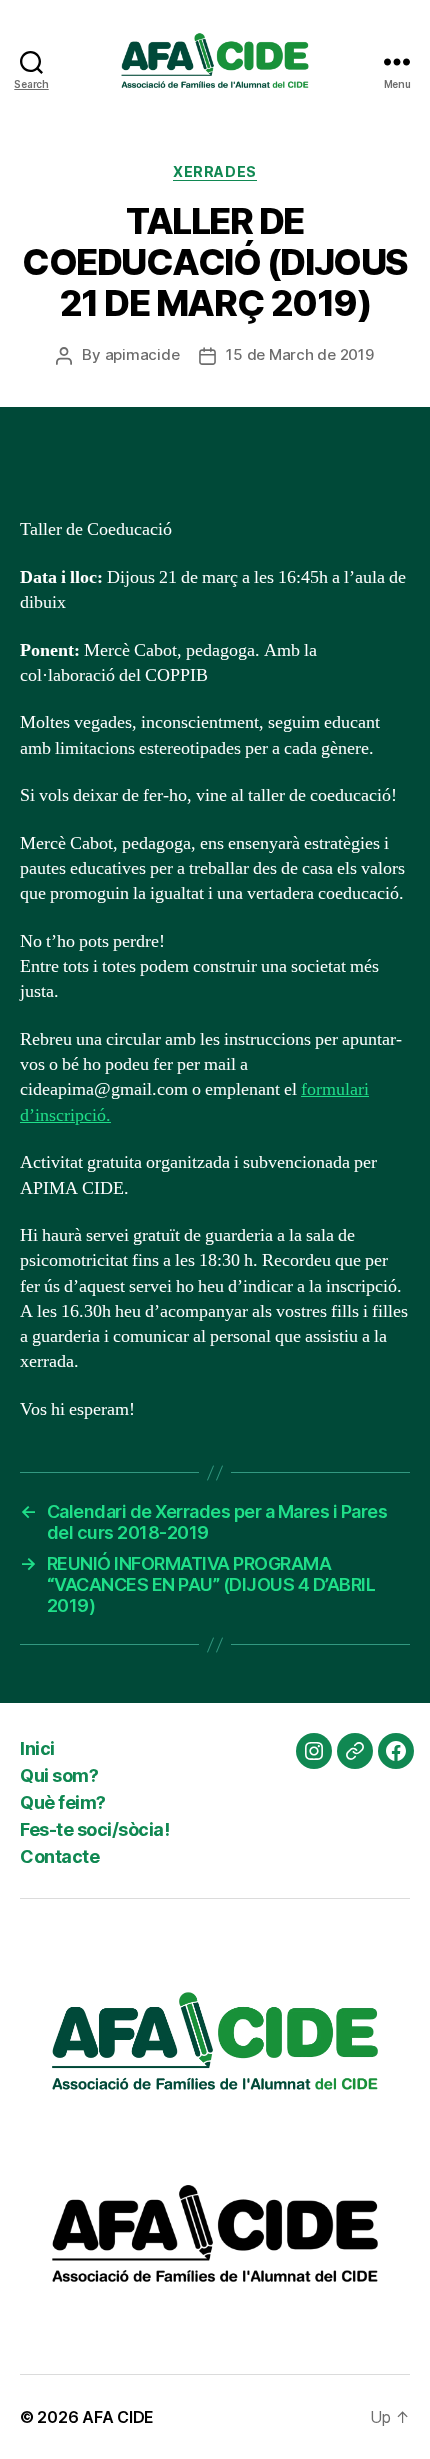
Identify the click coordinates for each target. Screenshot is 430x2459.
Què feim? (63, 1802)
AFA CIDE (118, 2417)
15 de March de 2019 (299, 354)
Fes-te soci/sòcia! (94, 1829)
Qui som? (59, 1775)
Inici (37, 1748)
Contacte (59, 1856)
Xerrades (214, 171)
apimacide (142, 354)
